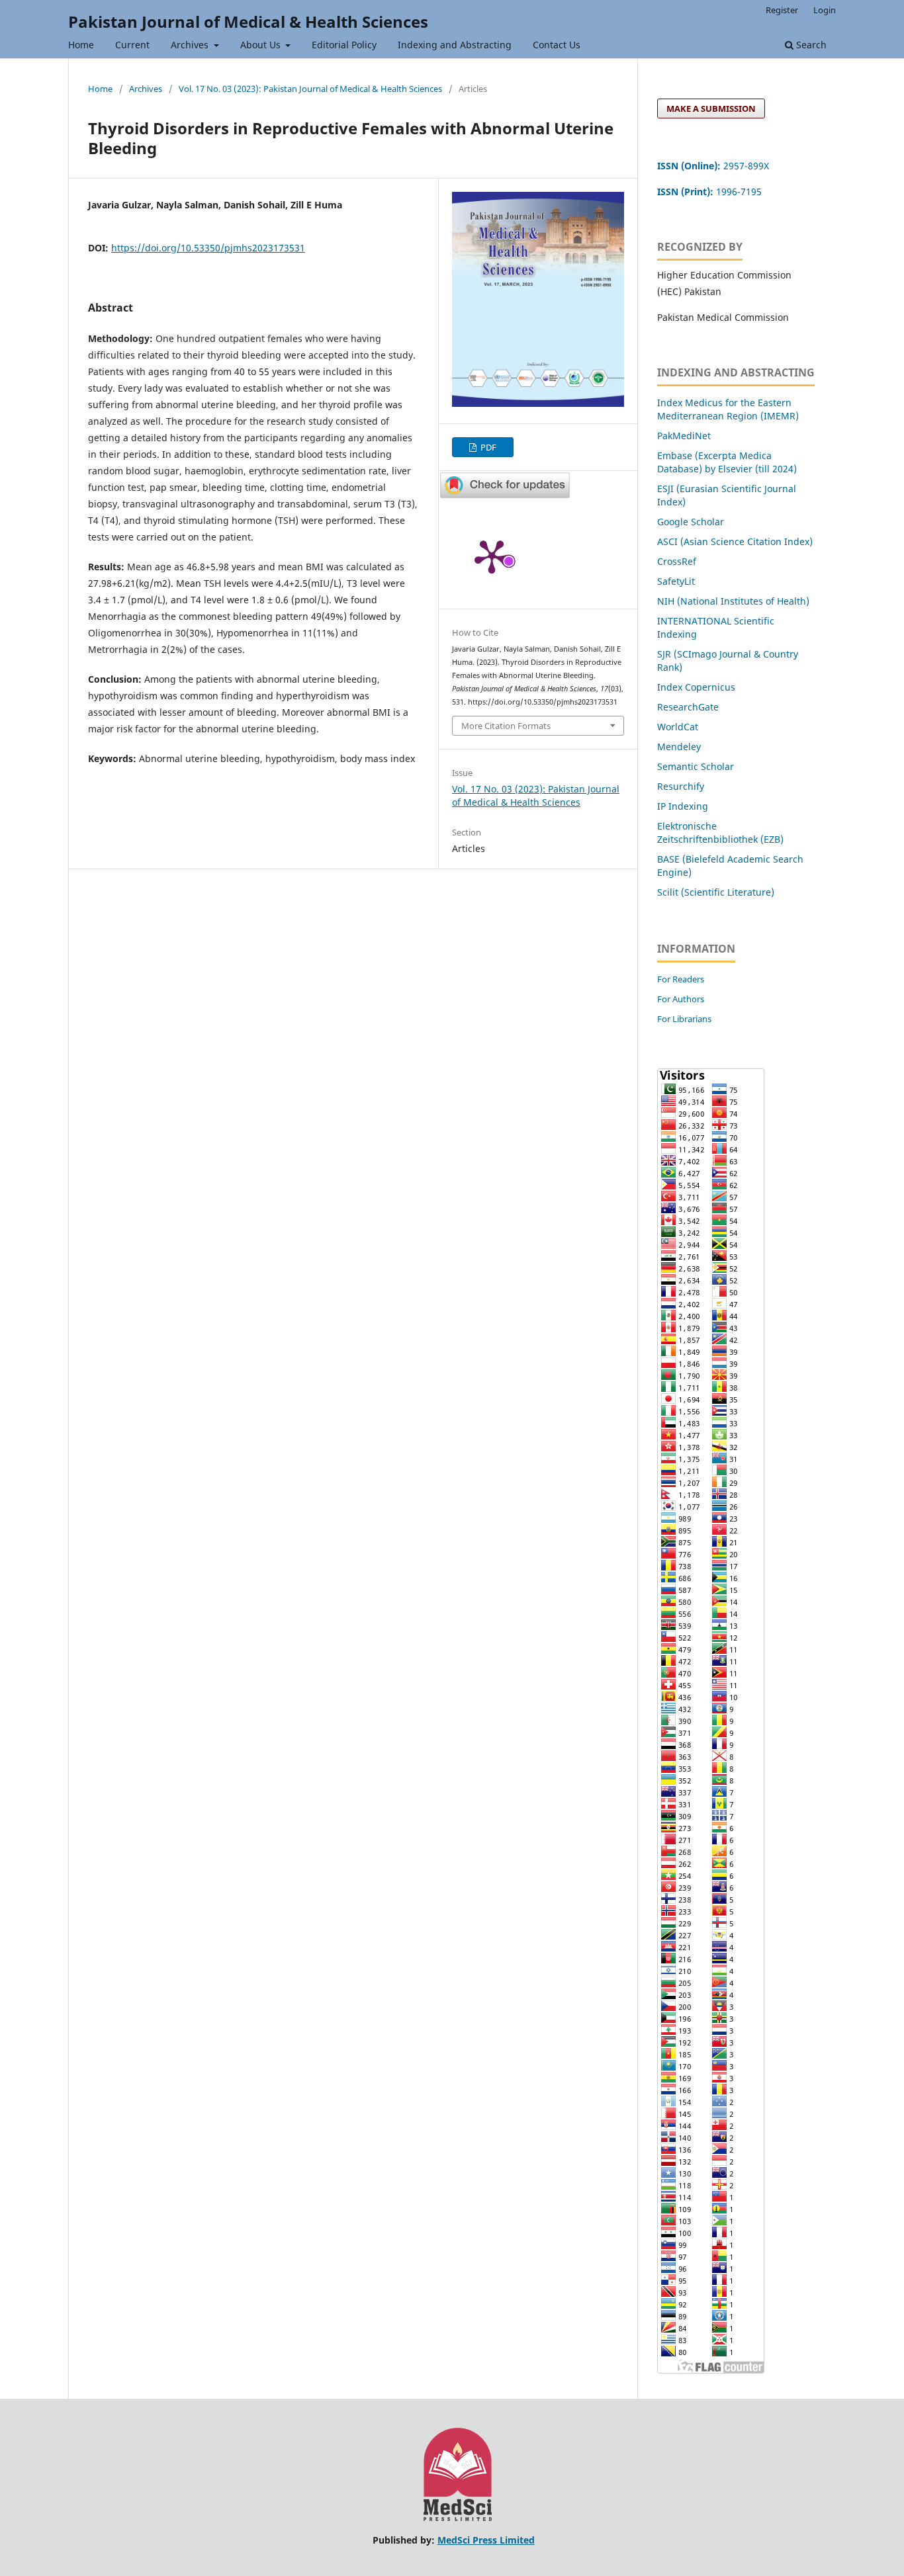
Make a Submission (711, 108)
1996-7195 (711, 192)
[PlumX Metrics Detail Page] (492, 556)
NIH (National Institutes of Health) (733, 601)
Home (81, 45)
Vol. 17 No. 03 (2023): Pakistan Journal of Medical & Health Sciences (310, 89)
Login (825, 10)
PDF (487, 447)
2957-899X (713, 166)
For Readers (681, 979)
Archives (191, 45)
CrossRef (677, 561)
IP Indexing (684, 806)
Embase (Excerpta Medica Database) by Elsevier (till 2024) (727, 462)
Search (810, 45)
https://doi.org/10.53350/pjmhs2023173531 (208, 248)
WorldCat (678, 727)
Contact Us (557, 45)
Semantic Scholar (696, 766)
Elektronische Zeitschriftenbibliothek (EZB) (720, 833)
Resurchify (682, 786)
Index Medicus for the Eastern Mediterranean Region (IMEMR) (728, 409)
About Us (262, 45)
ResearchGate (688, 707)
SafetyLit (676, 581)
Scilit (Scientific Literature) (716, 892)
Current (132, 45)
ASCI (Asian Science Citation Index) (735, 541)
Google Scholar (691, 522)
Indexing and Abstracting (455, 45)
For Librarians (684, 1019)
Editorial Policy (344, 45)
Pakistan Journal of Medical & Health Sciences (248, 21)
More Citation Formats (506, 726)
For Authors (681, 999)
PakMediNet (684, 436)
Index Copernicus (696, 687)
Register (782, 10)
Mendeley (679, 747)
